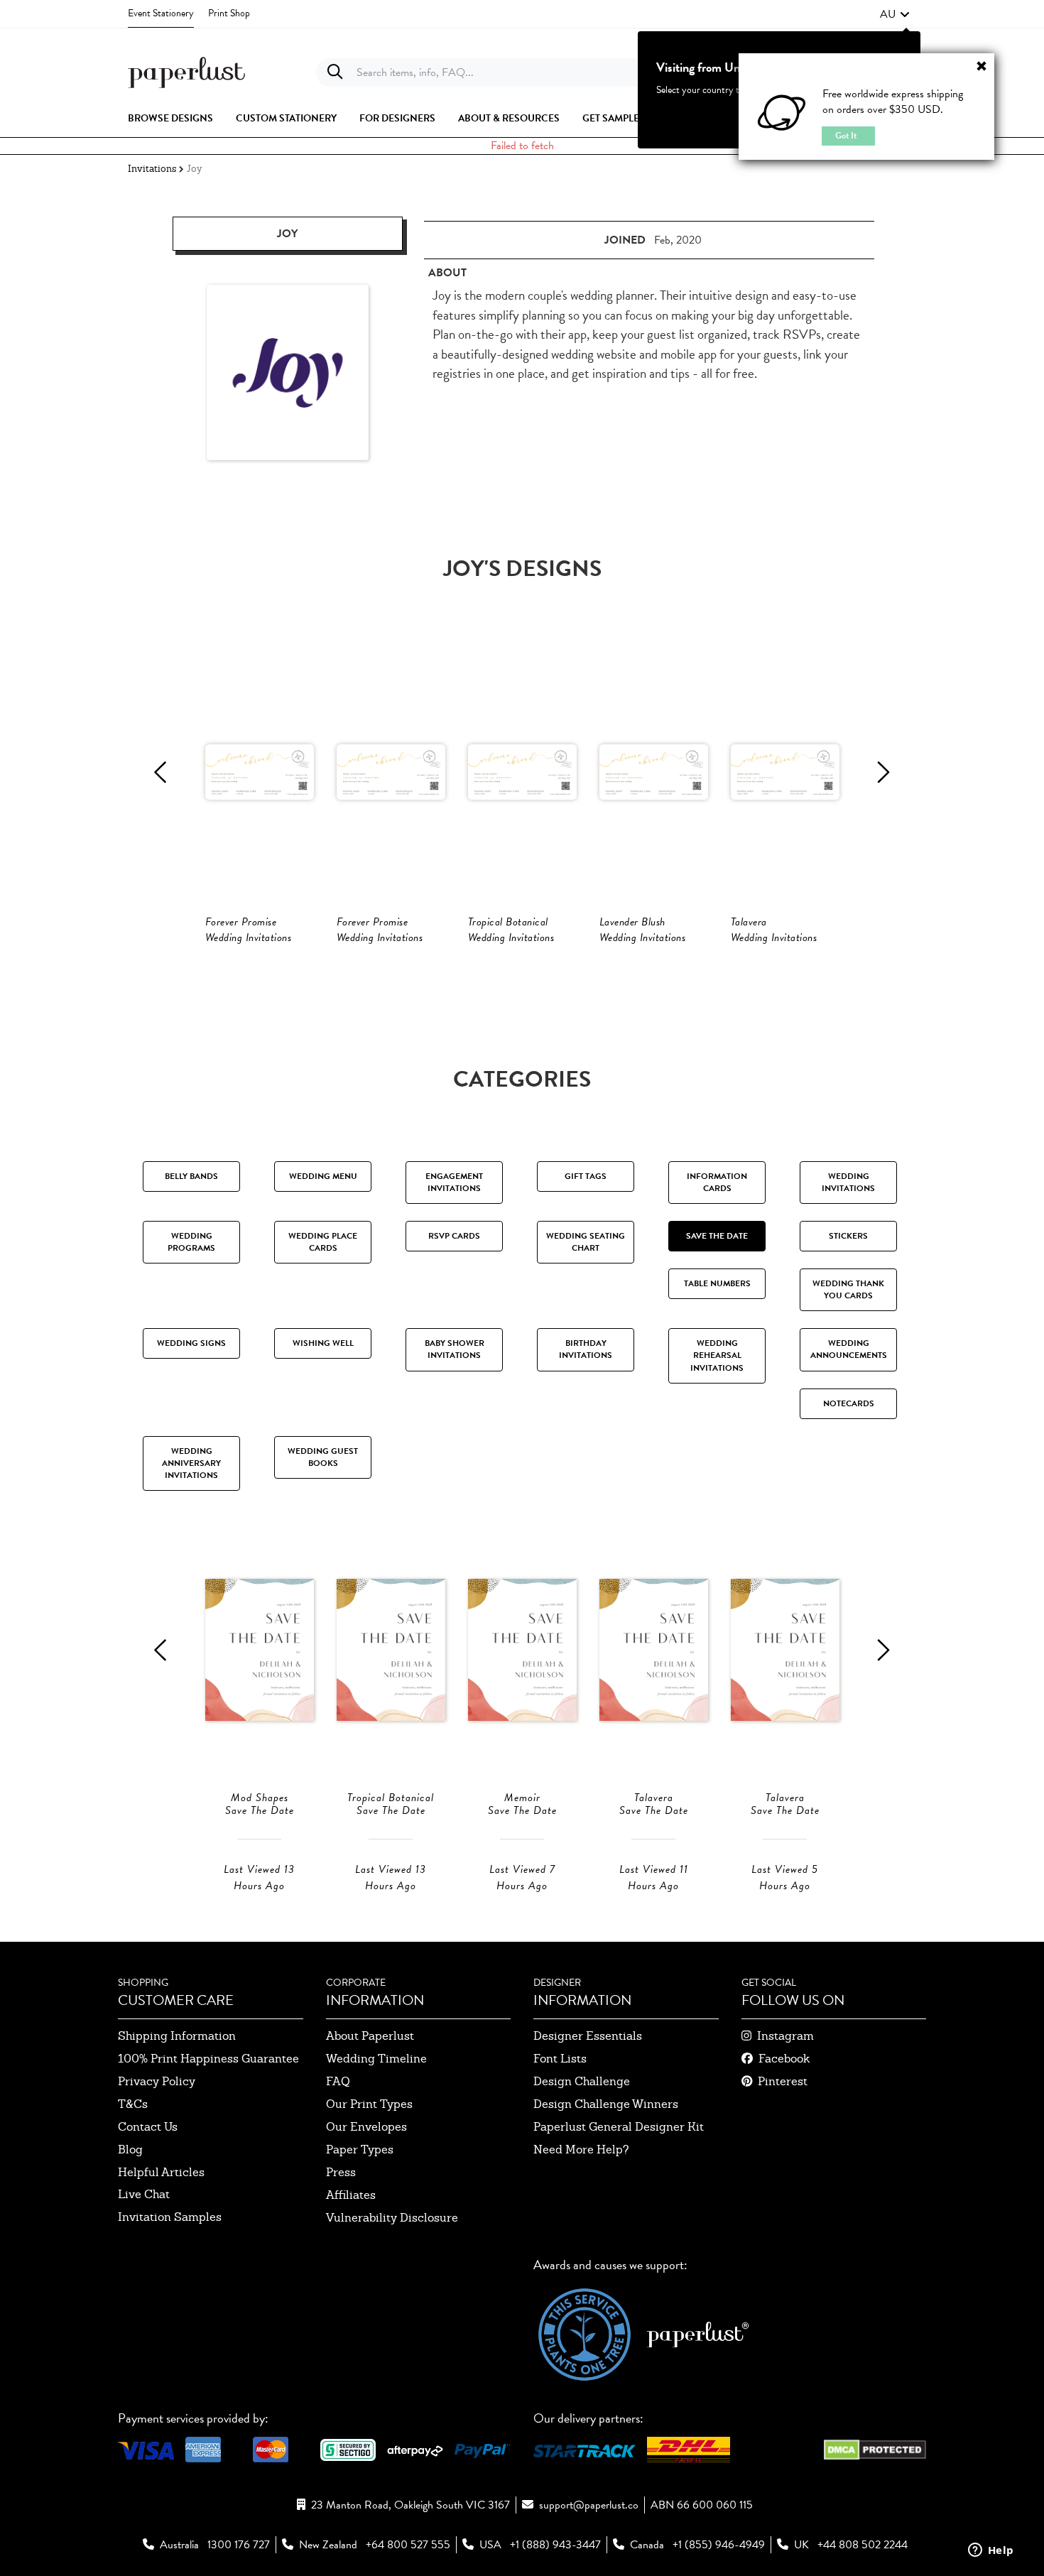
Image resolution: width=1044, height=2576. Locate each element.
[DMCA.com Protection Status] (875, 2448)
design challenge (582, 2081)
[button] (895, 14)
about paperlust (370, 2036)
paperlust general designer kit (619, 2127)
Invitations (152, 169)
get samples (614, 119)
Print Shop (229, 13)
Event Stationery (161, 13)
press (341, 2172)
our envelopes (366, 2127)
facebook (784, 2059)
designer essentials (588, 2036)
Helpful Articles (161, 2172)
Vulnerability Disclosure (392, 2218)
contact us (148, 2127)
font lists (560, 2059)
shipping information (177, 2036)
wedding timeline (376, 2059)
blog (130, 2150)
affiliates (351, 2195)
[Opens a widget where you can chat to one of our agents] (991, 2551)
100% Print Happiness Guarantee (208, 2059)
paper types (360, 2150)
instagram (785, 2036)
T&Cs (133, 2104)
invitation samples (170, 2217)
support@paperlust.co (589, 2505)
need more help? (581, 2150)
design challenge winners (606, 2104)
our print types (369, 2104)
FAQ (338, 2081)
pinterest (783, 2081)
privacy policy (157, 2081)
